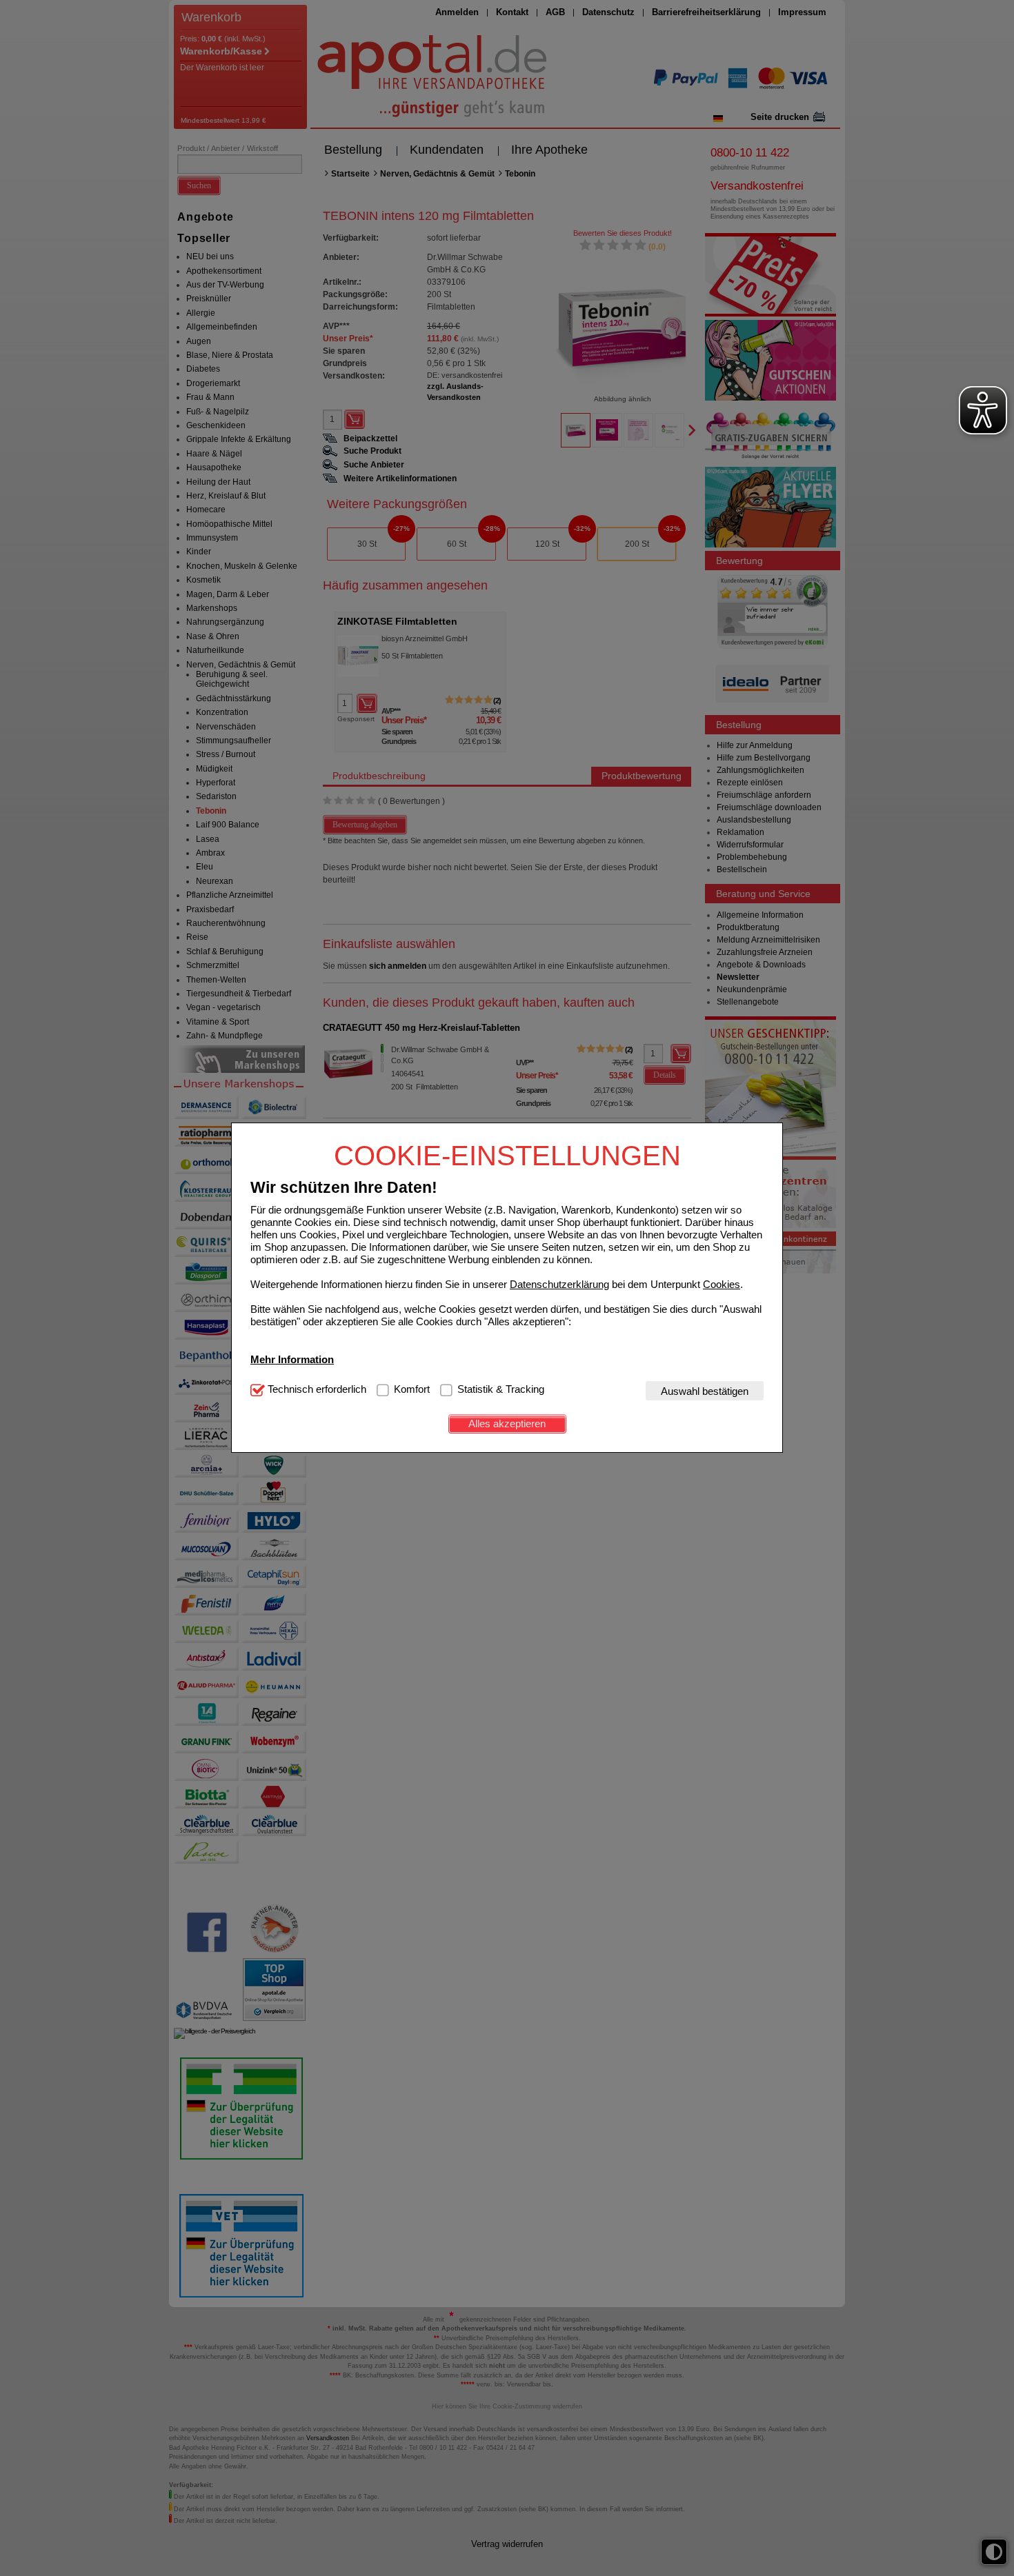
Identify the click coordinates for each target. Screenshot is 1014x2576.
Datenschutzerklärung (559, 1284)
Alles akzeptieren (507, 1423)
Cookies (722, 1284)
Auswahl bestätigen (705, 1391)
